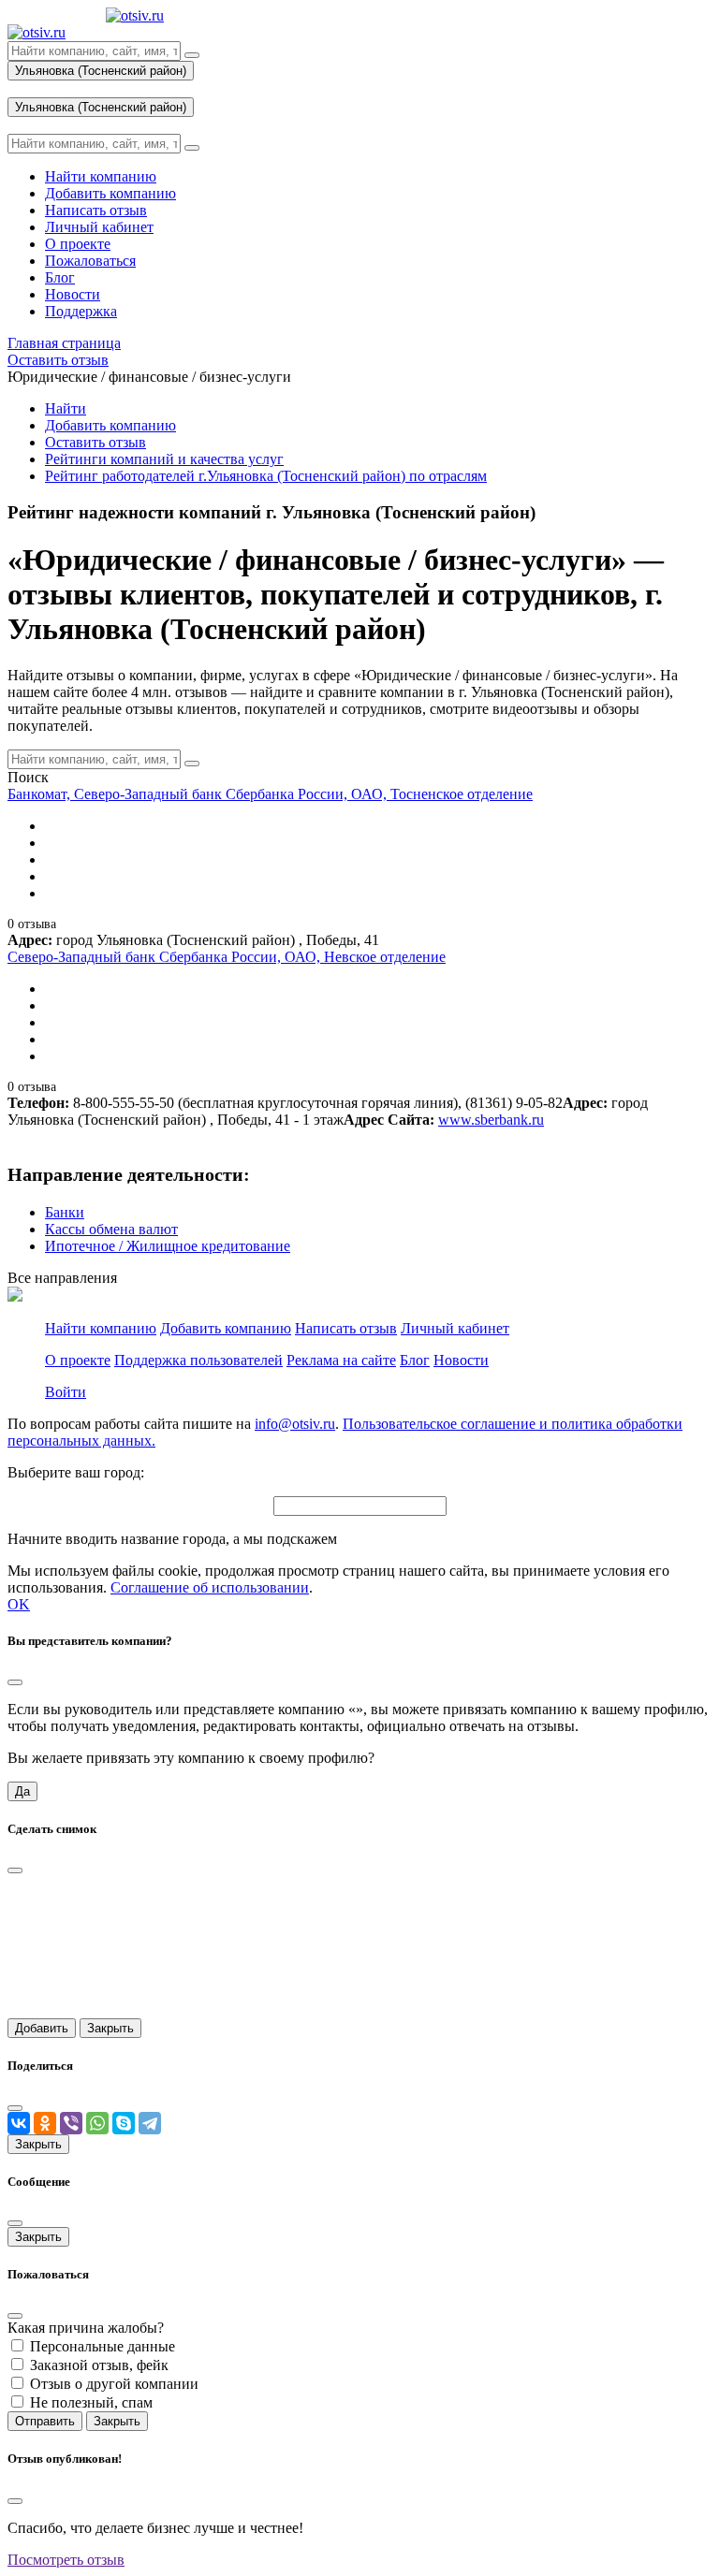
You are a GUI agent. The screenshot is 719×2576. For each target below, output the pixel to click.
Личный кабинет (455, 1328)
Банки (65, 1212)
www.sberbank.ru (491, 1120)
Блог (415, 1360)
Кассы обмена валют (111, 1229)
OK (19, 1604)
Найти (66, 408)
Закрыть (110, 2028)
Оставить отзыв (95, 442)
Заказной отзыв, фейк (99, 2365)
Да (22, 1791)
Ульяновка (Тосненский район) (101, 71)
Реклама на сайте (341, 1360)
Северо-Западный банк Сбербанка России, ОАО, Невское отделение (227, 957)
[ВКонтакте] (19, 2123)
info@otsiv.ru (295, 1424)
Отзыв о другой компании (114, 2384)
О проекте (78, 1360)
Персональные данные (103, 2346)
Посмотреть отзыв (66, 2560)
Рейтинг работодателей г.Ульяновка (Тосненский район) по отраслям (266, 476)
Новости (461, 1360)
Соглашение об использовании (210, 1587)
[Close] (15, 1682)
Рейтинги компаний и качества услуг (164, 459)
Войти (66, 1392)
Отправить (45, 2421)
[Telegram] (150, 2123)
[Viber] (71, 2123)
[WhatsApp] (97, 2123)
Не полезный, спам (91, 2402)
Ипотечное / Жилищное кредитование (168, 1246)
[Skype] (124, 2123)
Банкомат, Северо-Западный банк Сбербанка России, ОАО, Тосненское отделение (270, 794)
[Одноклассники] (45, 2123)
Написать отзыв (346, 1328)
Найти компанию (101, 1328)
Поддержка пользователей (198, 1360)
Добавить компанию (110, 425)
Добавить (42, 2028)
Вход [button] (23, 88)
